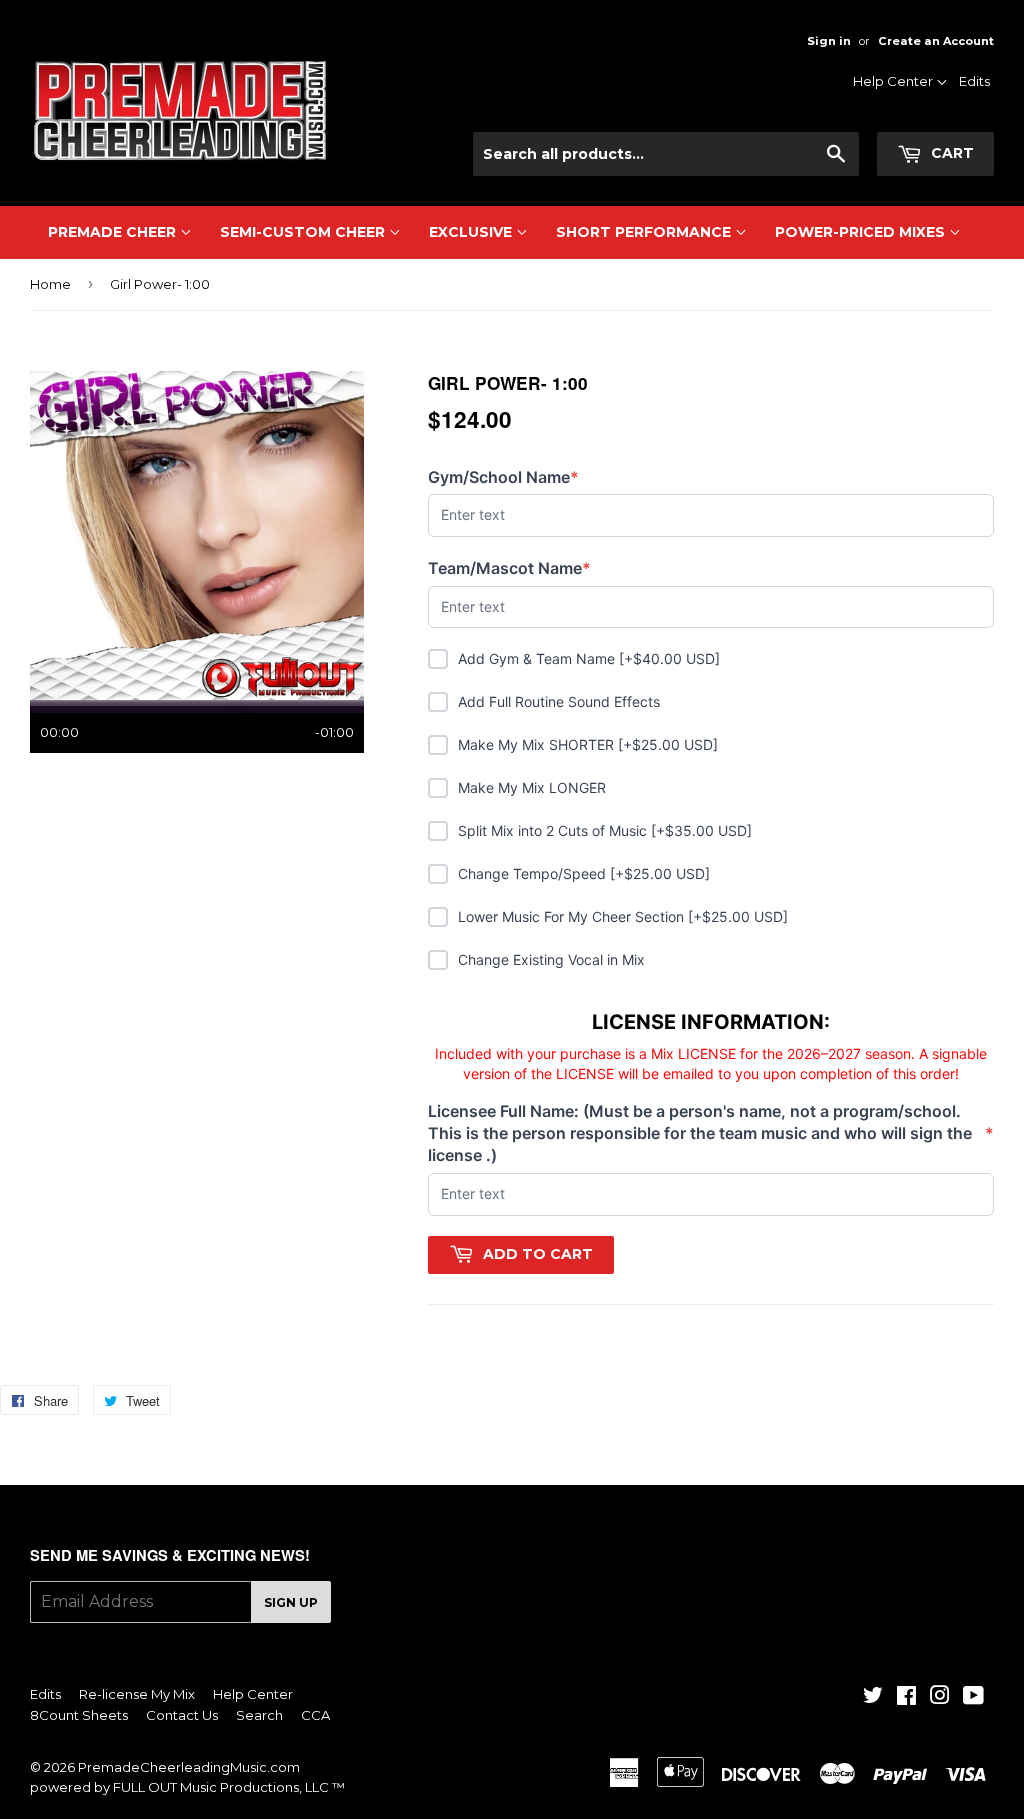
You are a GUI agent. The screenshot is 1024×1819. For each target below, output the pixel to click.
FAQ (916, 163)
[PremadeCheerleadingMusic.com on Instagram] (940, 1698)
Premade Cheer (114, 232)
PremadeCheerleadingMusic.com (189, 1767)
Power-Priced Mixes (862, 232)
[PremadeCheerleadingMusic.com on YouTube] (973, 1698)
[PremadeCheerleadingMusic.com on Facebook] (906, 1698)
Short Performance (645, 232)
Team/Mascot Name (509, 568)
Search (259, 1715)
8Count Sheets (79, 1715)
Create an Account (936, 41)
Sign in (829, 41)
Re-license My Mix (137, 1694)
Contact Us (895, 137)
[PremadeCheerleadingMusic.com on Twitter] (873, 1698)
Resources (896, 111)
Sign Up (291, 1602)
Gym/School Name (503, 477)
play (197, 535)
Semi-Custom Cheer (304, 232)
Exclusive (472, 232)
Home (50, 284)
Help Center (894, 81)
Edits (974, 81)
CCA (315, 1715)
